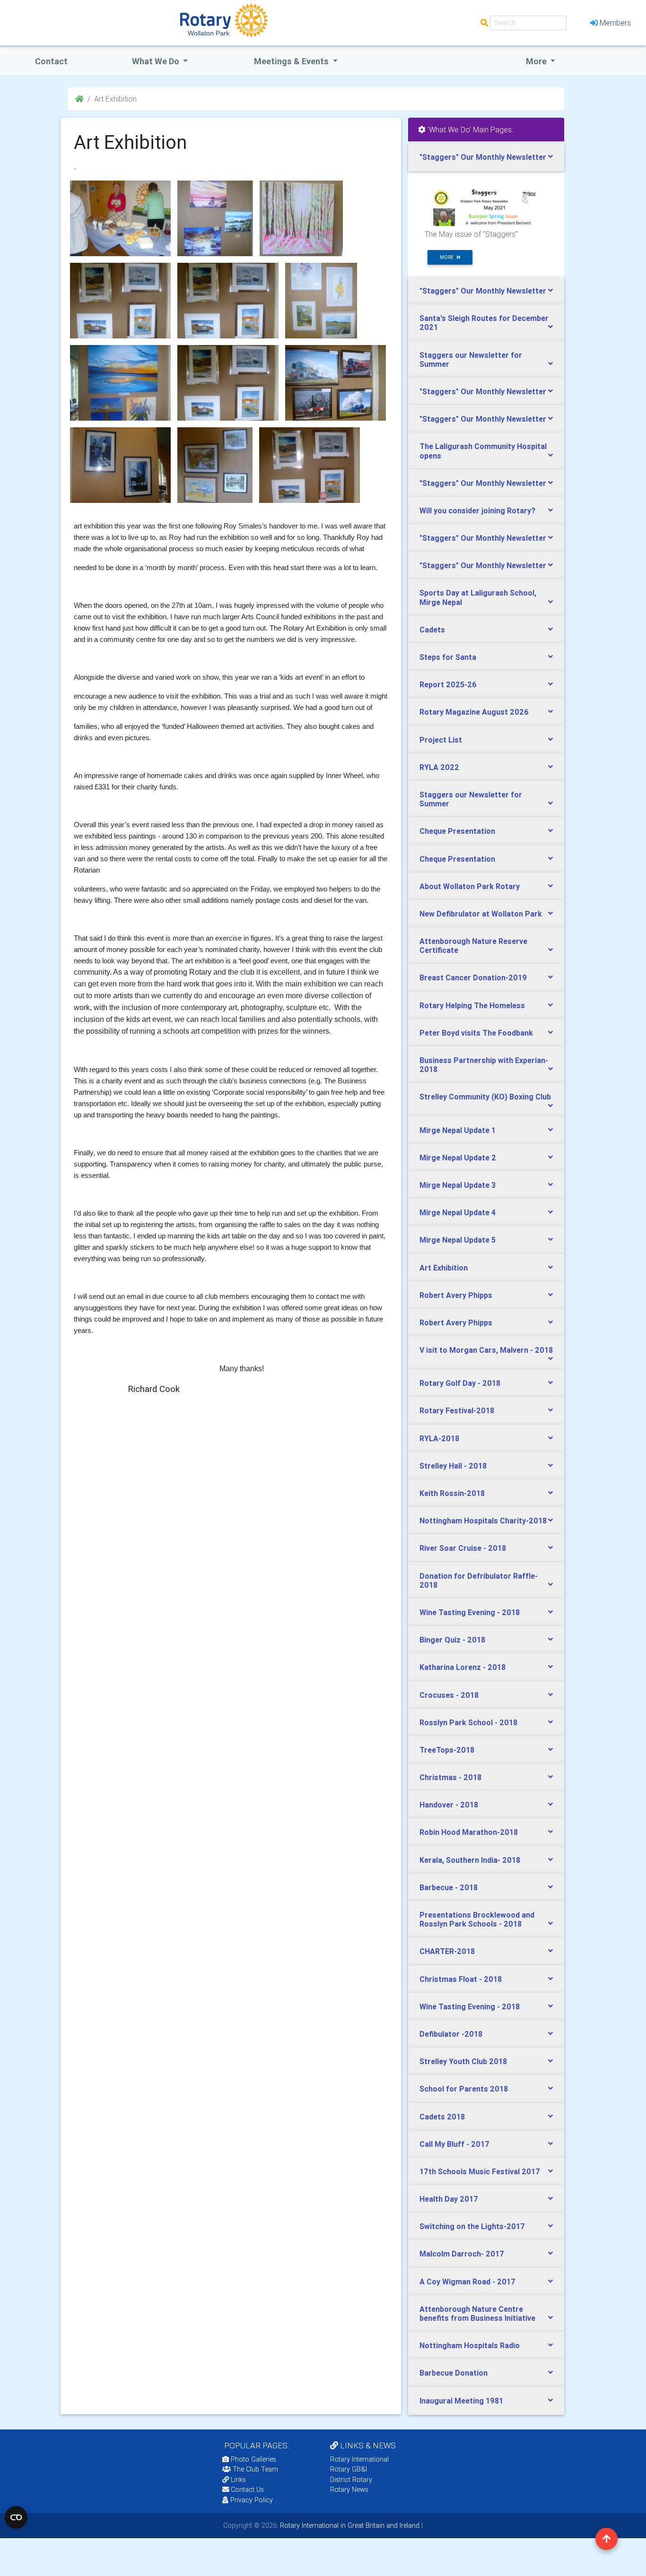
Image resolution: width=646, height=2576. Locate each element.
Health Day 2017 (449, 2199)
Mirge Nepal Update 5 (458, 1240)
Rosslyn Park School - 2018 (468, 1722)
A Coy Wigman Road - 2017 (467, 2282)
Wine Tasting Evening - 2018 (470, 1612)
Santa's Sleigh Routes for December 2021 (484, 323)
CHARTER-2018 (447, 1951)
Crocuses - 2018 (449, 1695)
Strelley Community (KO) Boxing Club (485, 1097)
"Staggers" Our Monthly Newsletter (483, 157)
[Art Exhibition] (120, 218)
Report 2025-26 (448, 684)
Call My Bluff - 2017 (454, 2144)
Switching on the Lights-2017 (472, 2226)
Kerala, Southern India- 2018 (470, 1860)
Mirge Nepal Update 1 (458, 1130)
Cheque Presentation (457, 831)
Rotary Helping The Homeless (472, 1005)
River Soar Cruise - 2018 (463, 1548)
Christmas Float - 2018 (461, 1979)
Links (238, 2480)
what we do (157, 61)
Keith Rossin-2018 (452, 1493)
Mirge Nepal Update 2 (458, 1158)
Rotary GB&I (349, 2469)
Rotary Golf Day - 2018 (460, 1383)
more (448, 257)
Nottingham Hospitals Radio (470, 2345)
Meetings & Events (292, 61)
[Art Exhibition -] (215, 218)
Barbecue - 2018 (449, 1887)
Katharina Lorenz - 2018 (463, 1667)
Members (615, 23)
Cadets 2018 (442, 2117)
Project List (441, 740)
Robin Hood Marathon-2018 (469, 1832)
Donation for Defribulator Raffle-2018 (479, 1580)
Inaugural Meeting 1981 (461, 2401)
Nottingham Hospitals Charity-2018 (483, 1521)
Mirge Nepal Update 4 (458, 1212)
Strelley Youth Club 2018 (463, 2061)
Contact (51, 61)
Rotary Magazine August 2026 (474, 712)
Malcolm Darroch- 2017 (462, 2254)
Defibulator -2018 (451, 2034)
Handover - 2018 (449, 1805)
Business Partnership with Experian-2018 (484, 1065)
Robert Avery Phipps (456, 1295)
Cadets (432, 630)
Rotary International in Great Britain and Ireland (349, 2525)
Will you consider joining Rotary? (477, 510)
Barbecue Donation (454, 2373)
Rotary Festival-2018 (457, 1410)
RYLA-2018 (439, 1438)
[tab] (486, 157)
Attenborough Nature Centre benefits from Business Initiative (477, 2313)
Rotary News (349, 2490)
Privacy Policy (252, 2500)
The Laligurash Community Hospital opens (483, 451)
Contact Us (246, 2490)
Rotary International (359, 2459)
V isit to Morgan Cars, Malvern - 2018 (486, 1350)
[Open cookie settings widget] (16, 2517)
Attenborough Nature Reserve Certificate (473, 946)
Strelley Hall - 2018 (453, 1466)
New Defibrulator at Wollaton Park (481, 914)
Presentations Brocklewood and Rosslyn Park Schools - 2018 (477, 1919)
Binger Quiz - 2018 (452, 1640)
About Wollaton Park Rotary (470, 886)
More (537, 61)
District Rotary (351, 2480)
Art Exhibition (444, 1268)
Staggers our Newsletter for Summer (471, 359)
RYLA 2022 (439, 767)
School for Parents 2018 (464, 2089)
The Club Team (255, 2469)
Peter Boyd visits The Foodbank (476, 1033)
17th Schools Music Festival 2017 (480, 2171)
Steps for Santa (448, 657)
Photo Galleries (253, 2459)
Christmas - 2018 (450, 1777)
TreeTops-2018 (447, 1750)
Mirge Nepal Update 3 (458, 1185)
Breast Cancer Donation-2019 (473, 977)
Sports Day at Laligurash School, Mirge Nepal (478, 597)
